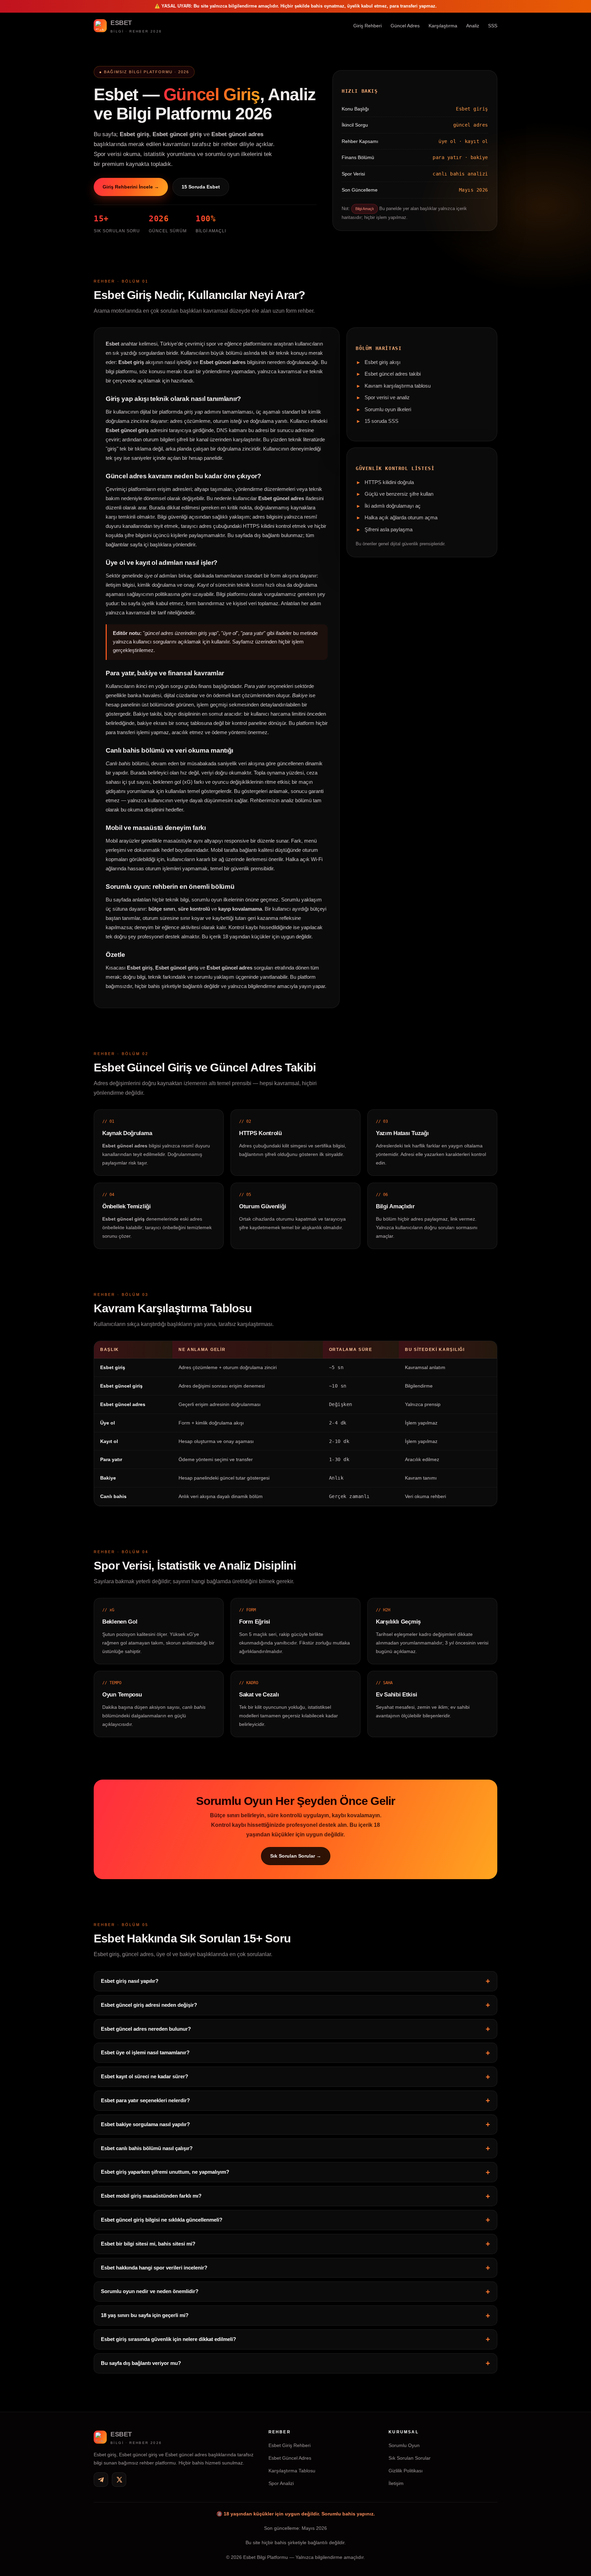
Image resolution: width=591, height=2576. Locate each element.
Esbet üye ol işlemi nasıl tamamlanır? (145, 2052)
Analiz (473, 26)
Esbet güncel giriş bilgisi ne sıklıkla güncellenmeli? (162, 2219)
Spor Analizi (281, 2483)
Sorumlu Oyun (404, 2445)
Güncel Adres (405, 26)
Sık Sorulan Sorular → (296, 1856)
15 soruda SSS (382, 421)
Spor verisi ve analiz (387, 398)
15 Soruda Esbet (201, 186)
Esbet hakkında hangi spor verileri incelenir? (154, 2267)
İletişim (396, 2483)
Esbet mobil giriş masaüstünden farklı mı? (151, 2196)
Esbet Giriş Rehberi (290, 2445)
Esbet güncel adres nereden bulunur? (146, 2028)
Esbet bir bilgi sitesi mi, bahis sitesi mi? (148, 2243)
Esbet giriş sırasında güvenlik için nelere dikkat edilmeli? (168, 2339)
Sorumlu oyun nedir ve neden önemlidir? (150, 2291)
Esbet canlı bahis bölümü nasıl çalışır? (147, 2148)
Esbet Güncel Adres (290, 2458)
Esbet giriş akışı (383, 362)
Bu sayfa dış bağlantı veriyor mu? (141, 2363)
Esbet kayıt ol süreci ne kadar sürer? (145, 2076)
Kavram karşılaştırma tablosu (398, 386)
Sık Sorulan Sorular (410, 2458)
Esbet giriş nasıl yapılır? (130, 1981)
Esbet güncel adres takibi (393, 374)
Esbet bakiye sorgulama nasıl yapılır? (145, 2124)
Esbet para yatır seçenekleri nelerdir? (145, 2100)
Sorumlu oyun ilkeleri (388, 409)
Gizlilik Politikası (406, 2471)
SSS (493, 26)
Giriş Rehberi (367, 26)
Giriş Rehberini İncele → (131, 186)
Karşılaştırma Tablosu (292, 2471)
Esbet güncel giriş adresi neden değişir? (149, 2005)
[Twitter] (119, 2480)
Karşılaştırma (443, 26)
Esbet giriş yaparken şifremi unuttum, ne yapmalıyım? (165, 2172)
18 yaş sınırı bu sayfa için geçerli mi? (145, 2315)
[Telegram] (101, 2480)
